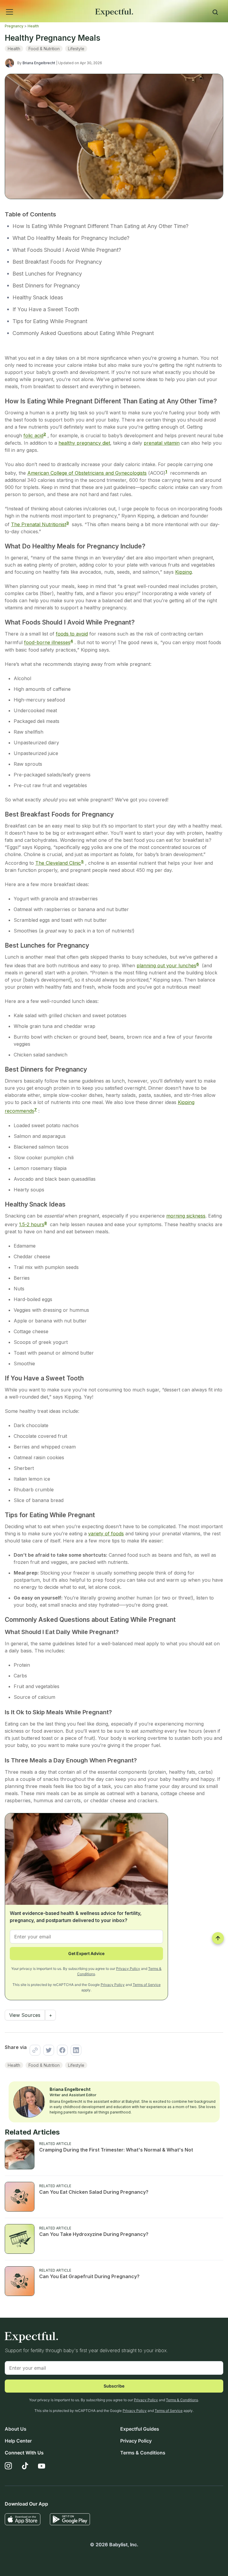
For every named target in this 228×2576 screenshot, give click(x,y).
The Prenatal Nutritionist (39, 524)
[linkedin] (75, 2050)
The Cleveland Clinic (58, 863)
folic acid (33, 436)
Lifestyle (76, 49)
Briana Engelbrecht (39, 63)
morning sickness (186, 1216)
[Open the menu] (2, 5)
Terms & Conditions (182, 2400)
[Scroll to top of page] (218, 1938)
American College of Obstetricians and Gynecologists (87, 473)
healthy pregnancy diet (84, 443)
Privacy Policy (128, 1969)
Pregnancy (14, 26)
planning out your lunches (166, 965)
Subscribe (114, 2386)
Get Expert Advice (86, 1953)
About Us (16, 2429)
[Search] (215, 13)
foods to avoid (72, 634)
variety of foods (106, 1534)
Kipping (183, 572)
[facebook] (61, 2050)
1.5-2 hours (32, 1224)
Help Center (18, 2441)
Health (33, 26)
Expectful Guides (140, 2429)
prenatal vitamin (162, 443)
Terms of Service (147, 1985)
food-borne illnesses (47, 643)
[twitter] (47, 2050)
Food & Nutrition (44, 49)
